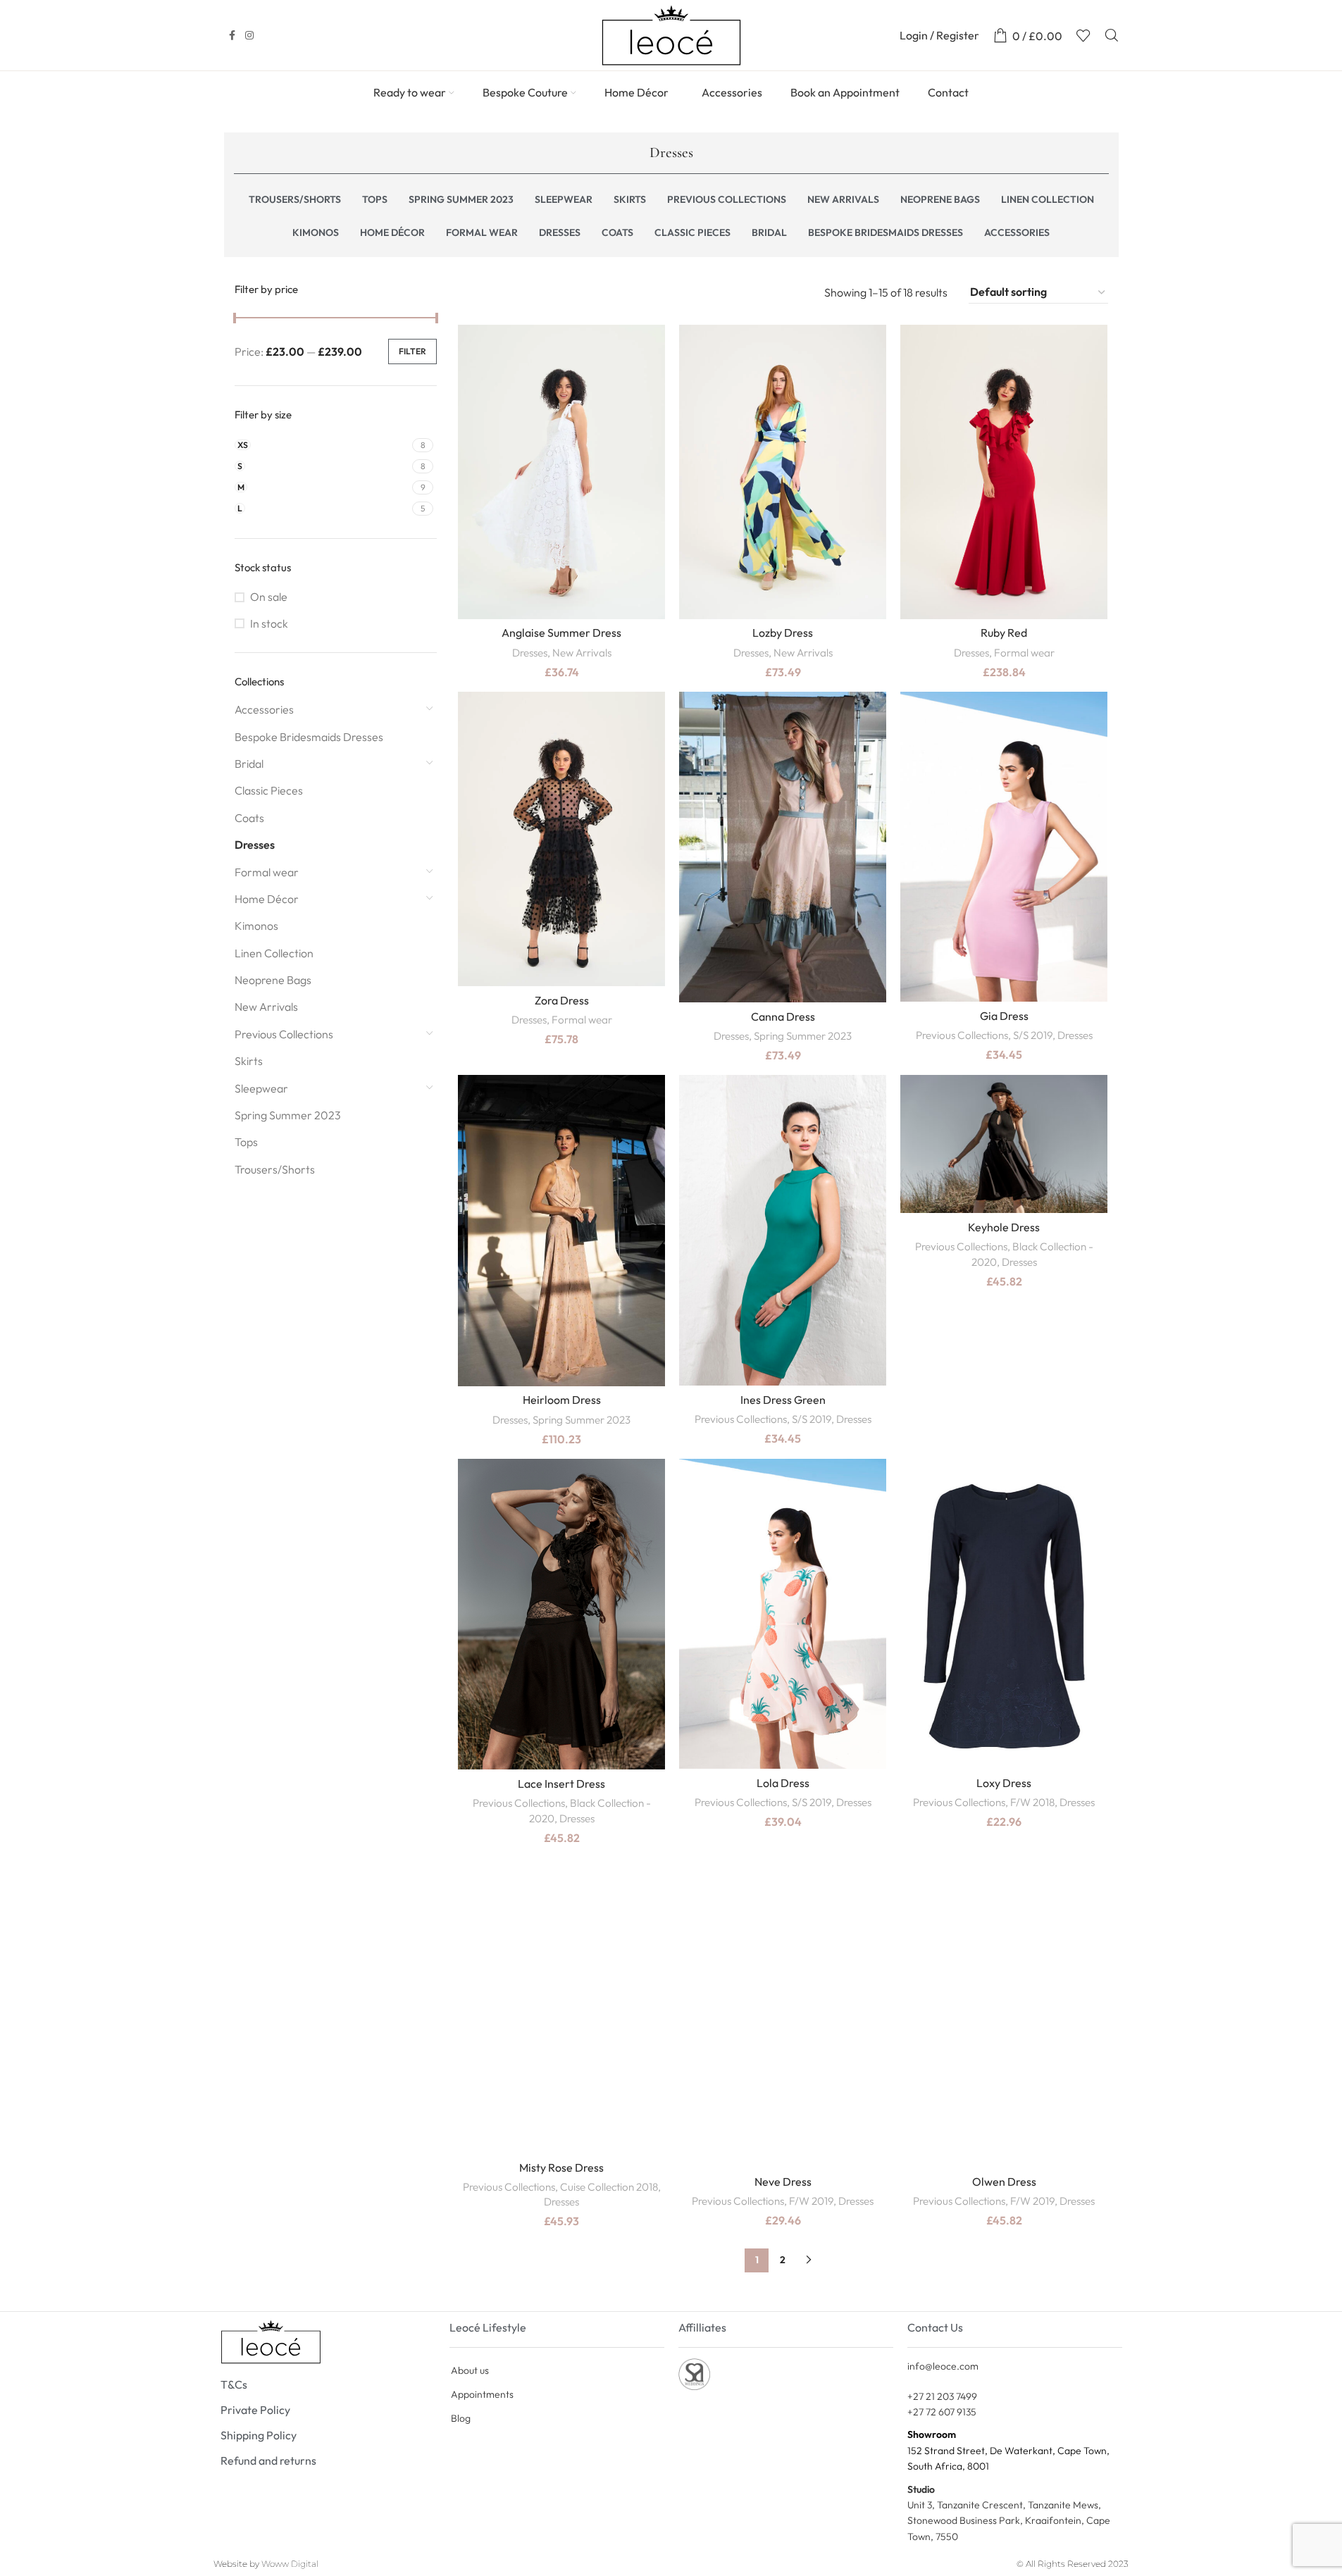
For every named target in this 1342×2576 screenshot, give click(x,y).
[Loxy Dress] (1004, 1614)
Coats (249, 818)
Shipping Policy (259, 2435)
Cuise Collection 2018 (609, 2187)
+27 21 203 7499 (942, 2396)
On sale (269, 597)
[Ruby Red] (1004, 472)
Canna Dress (783, 1016)
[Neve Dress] (783, 2013)
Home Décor (267, 899)
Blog (461, 2418)
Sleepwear (261, 1088)
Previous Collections (284, 1034)
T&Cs (234, 2384)
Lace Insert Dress (561, 1784)
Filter (412, 351)
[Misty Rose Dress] (561, 2005)
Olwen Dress (1004, 2182)
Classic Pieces (269, 790)
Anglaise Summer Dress (561, 633)
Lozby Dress (783, 633)
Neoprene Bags (273, 980)
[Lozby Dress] (783, 472)
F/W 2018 (1032, 1802)
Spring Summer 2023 (288, 1115)
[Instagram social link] (249, 36)
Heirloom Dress (562, 1400)
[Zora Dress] (561, 839)
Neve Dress (783, 2182)
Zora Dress (562, 1000)
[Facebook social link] (232, 36)
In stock (269, 623)
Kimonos (256, 926)
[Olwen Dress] (1004, 2013)
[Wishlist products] (1083, 35)
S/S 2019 (1033, 1035)
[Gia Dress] (1004, 847)
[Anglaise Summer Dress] (561, 472)
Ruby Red (1004, 633)
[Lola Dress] (783, 1614)
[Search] (1112, 35)
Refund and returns (268, 2460)
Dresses (255, 845)
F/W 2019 (811, 2201)
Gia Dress (1004, 1016)
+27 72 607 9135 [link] (942, 2412)
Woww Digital (290, 2564)
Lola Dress (783, 1783)
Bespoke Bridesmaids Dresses (309, 737)
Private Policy (255, 2410)
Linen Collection (274, 953)
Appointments (482, 2394)
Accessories (264, 709)
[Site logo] (671, 34)
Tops (246, 1142)
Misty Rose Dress (561, 2167)
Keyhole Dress (1004, 1227)
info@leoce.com (943, 2366)
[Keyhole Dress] (1004, 1144)
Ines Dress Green (783, 1400)
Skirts (249, 1061)
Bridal (249, 764)
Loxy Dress (1004, 1783)
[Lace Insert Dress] (561, 1614)
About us (470, 2370)
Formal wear (267, 872)
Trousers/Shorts (275, 1169)
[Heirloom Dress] (561, 1230)
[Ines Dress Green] (783, 1230)
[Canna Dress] (783, 847)
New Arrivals (266, 1007)
